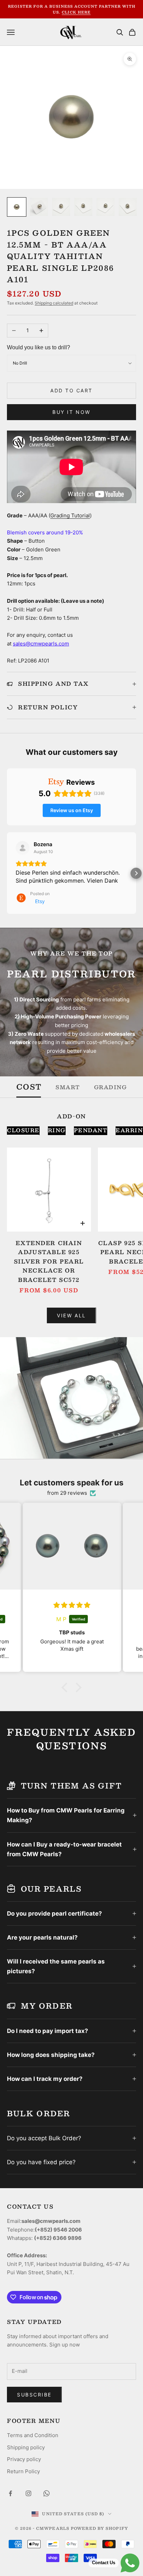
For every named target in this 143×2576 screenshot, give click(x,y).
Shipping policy (26, 2447)
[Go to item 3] (61, 207)
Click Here (76, 12)
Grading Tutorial (70, 515)
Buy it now (71, 412)
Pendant (91, 1130)
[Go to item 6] (128, 207)
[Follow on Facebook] (10, 2493)
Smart (68, 1087)
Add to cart (71, 390)
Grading (111, 1087)
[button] (7, 873)
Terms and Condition (33, 2435)
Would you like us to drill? (39, 347)
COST (29, 1087)
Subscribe (34, 2395)
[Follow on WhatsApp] (47, 2493)
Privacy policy (24, 2459)
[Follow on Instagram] (28, 2493)
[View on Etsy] (23, 848)
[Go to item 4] (83, 207)
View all (71, 1315)
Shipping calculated (54, 303)
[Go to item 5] (106, 207)
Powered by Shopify (99, 2528)
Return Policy (23, 2471)
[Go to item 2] (39, 207)
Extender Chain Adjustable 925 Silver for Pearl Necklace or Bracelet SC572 (49, 1261)
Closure (23, 1130)
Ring (57, 1130)
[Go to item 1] (17, 207)
